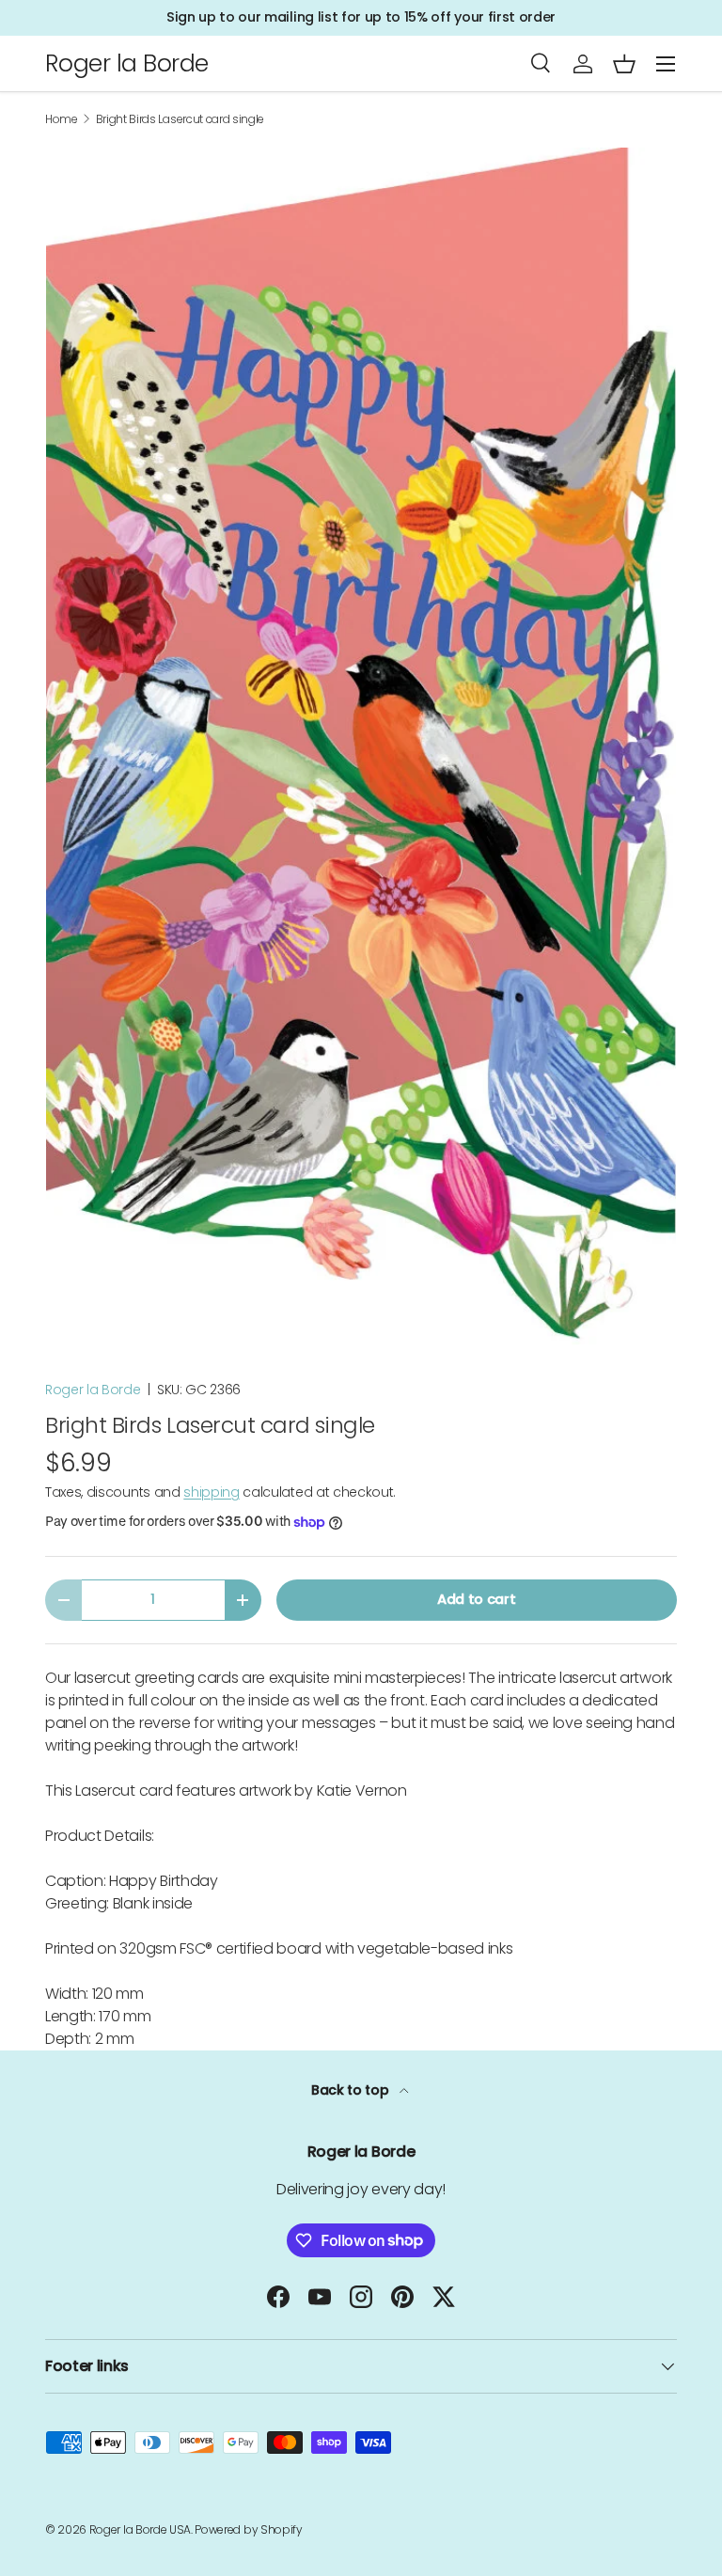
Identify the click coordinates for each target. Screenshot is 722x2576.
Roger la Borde (93, 1390)
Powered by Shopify (248, 2529)
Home (62, 119)
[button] (624, 64)
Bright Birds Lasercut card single (180, 119)
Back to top (352, 2090)
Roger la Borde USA (140, 2529)
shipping (211, 1492)
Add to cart (476, 1599)
